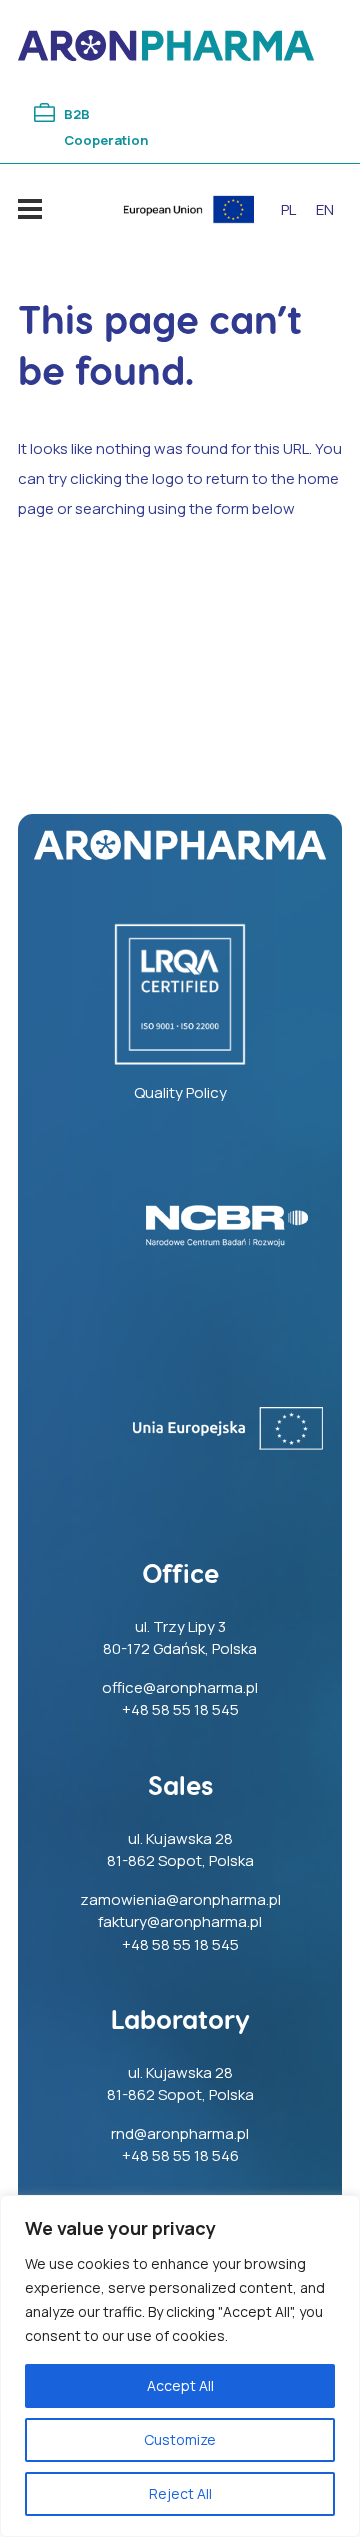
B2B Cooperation (106, 127)
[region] (180, 2366)
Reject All (180, 2493)
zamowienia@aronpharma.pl (180, 1899)
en (325, 209)
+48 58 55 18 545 (180, 1709)
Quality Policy (180, 1092)
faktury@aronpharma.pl (180, 1921)
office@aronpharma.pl (180, 1687)
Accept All (180, 2385)
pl (288, 209)
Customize (180, 2439)
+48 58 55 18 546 (180, 2155)
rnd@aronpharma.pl (180, 2133)
